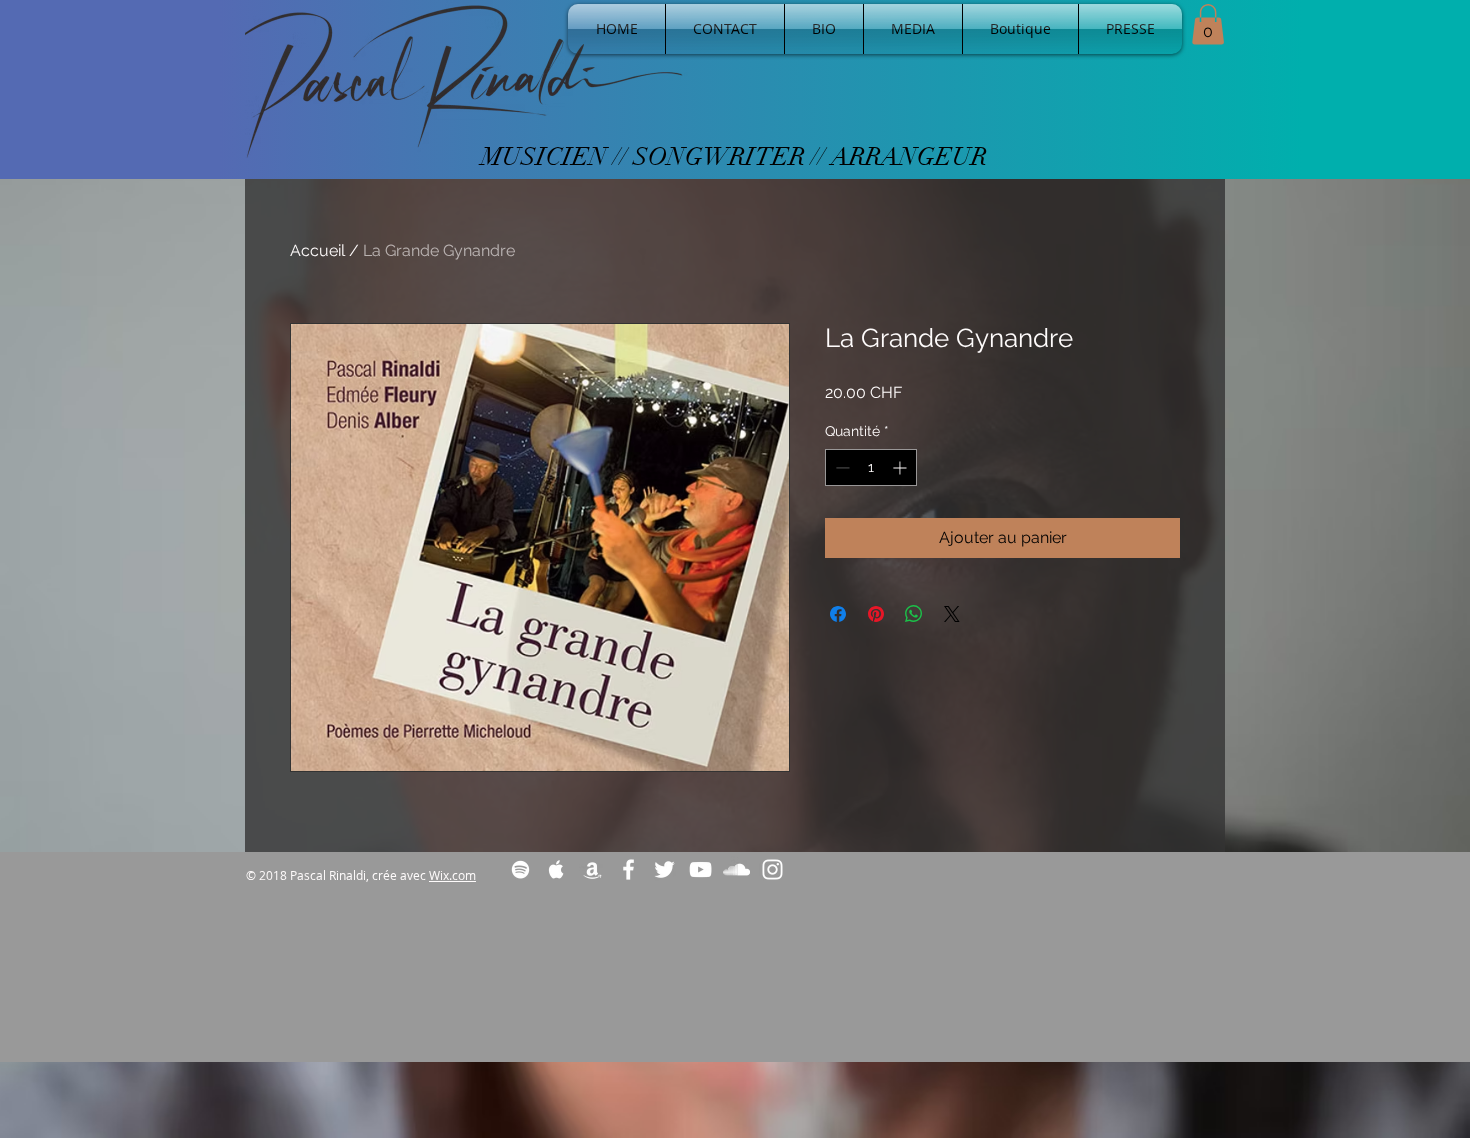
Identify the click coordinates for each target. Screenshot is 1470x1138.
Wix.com (452, 875)
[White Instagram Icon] (772, 869)
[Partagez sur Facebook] (838, 614)
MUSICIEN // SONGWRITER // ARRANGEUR (734, 156)
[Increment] (901, 467)
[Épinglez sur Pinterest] (876, 614)
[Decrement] (840, 467)
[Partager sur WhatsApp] (914, 614)
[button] (1208, 24)
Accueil (317, 250)
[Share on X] (952, 614)
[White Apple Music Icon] (556, 869)
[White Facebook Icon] (628, 869)
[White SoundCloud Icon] (736, 869)
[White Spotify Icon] (520, 869)
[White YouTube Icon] (700, 869)
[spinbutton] (871, 467)
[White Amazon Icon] (592, 869)
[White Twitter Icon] (664, 869)
